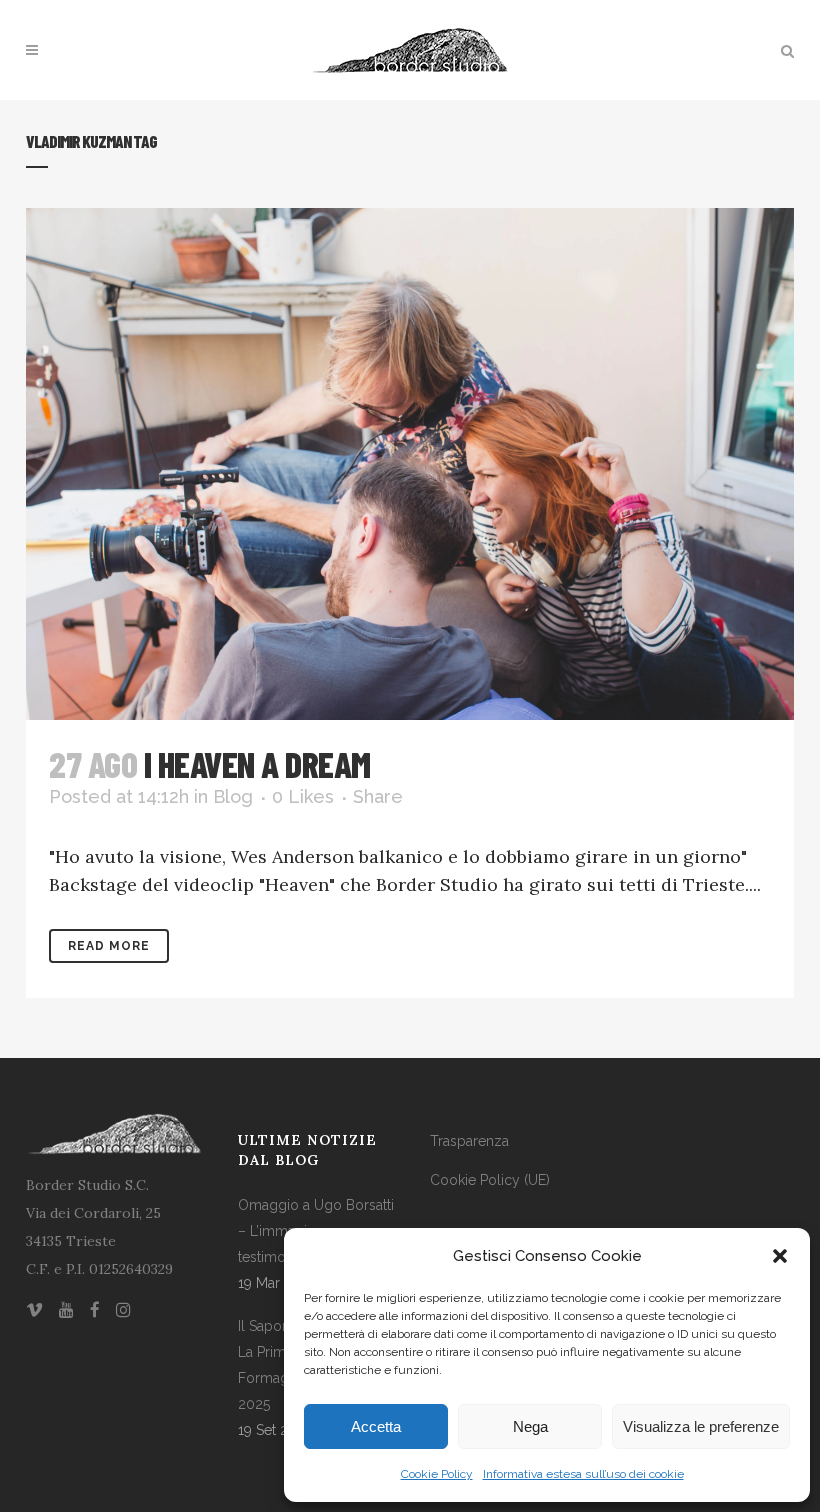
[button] (780, 1256)
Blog (233, 796)
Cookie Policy (437, 1474)
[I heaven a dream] (410, 464)
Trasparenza (469, 1141)
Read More (109, 946)
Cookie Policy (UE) (490, 1180)
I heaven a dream (257, 763)
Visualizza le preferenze (701, 1426)
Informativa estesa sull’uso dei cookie (583, 1474)
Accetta (376, 1426)
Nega (530, 1426)
